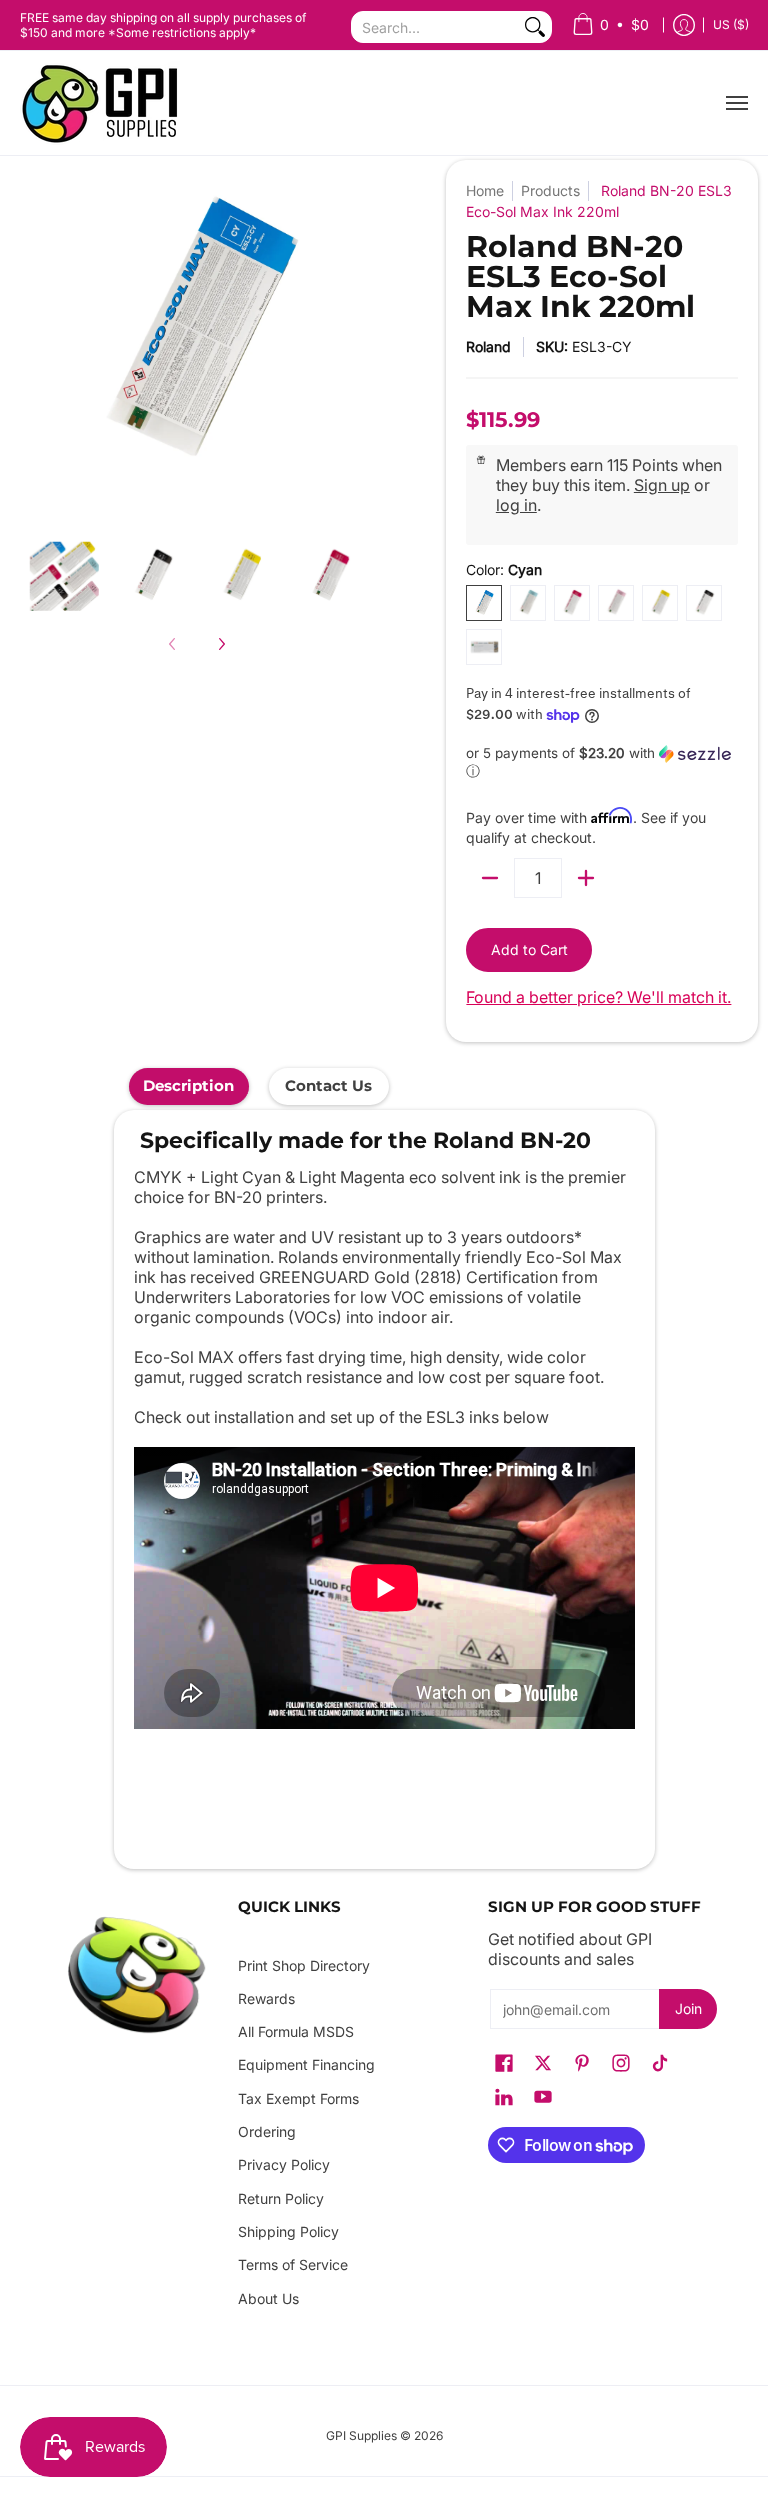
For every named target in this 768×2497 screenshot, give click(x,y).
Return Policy (281, 2198)
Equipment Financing (306, 2064)
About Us (268, 2298)
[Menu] (736, 103)
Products (550, 190)
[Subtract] (490, 878)
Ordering (267, 2131)
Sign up (662, 485)
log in (516, 505)
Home (485, 190)
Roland (488, 346)
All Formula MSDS (296, 2031)
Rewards (266, 1998)
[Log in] (684, 25)
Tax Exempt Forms (298, 2098)
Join (688, 2008)
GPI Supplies (361, 2435)
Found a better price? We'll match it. (598, 997)
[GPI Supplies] (105, 103)
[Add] (586, 878)
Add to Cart (529, 949)
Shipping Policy (288, 2231)
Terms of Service (293, 2264)
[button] (602, 762)
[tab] (189, 1086)
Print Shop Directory (304, 1965)
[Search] (535, 27)
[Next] (221, 644)
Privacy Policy (284, 2164)
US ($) (731, 24)
